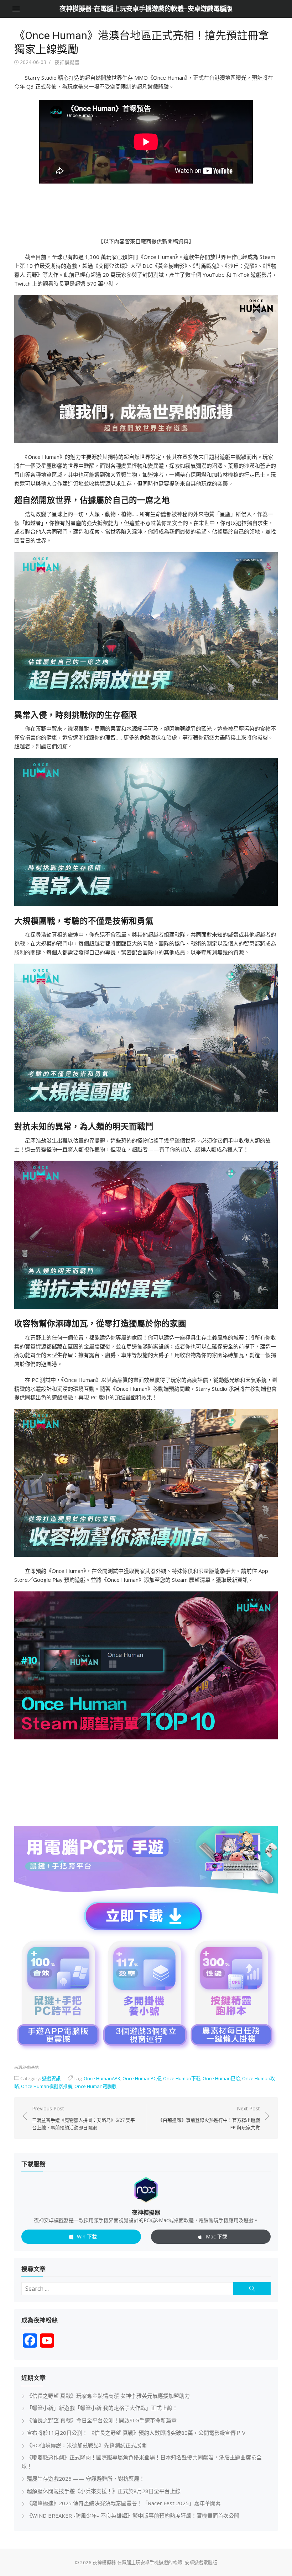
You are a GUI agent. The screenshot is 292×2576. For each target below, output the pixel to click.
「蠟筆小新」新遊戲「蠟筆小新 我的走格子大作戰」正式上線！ (102, 2408)
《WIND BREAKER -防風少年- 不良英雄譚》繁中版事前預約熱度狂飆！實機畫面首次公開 (133, 2516)
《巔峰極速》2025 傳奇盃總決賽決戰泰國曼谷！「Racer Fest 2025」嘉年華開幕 (124, 2503)
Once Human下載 (182, 2078)
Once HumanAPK (102, 2078)
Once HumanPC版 (142, 2078)
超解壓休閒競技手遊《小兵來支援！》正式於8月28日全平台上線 (104, 2491)
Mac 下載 (217, 2236)
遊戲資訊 (51, 2078)
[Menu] (16, 9)
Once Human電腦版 (95, 2086)
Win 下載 (87, 2236)
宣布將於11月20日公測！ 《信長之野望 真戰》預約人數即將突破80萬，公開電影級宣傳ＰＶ (137, 2433)
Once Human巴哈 (221, 2078)
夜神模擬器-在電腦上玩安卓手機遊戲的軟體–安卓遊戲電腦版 (146, 9)
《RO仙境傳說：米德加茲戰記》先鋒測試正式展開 (87, 2445)
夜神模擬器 (67, 62)
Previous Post (84, 2118)
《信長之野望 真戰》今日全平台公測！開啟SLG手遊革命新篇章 (102, 2420)
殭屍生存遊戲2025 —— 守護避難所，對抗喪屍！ (86, 2479)
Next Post (209, 2118)
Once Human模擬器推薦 (47, 2086)
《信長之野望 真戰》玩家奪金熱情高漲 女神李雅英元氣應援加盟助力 (108, 2396)
